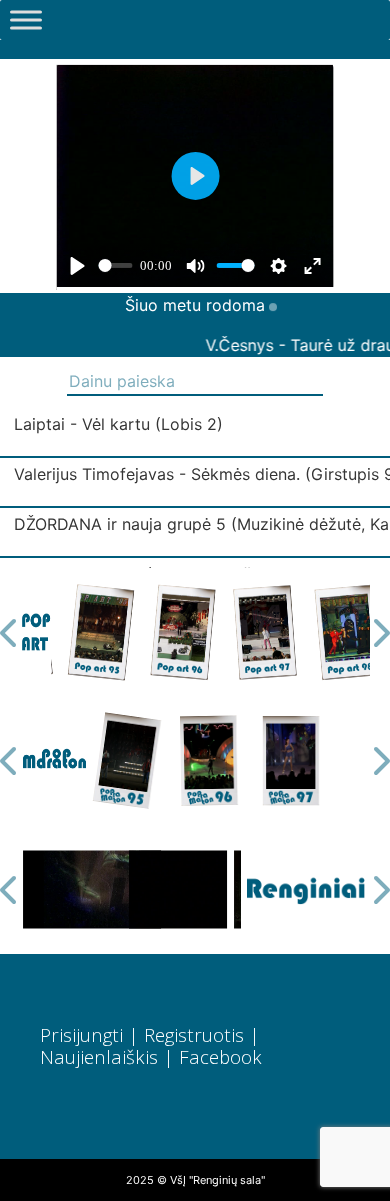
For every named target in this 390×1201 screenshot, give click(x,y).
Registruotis (194, 1034)
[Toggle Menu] (26, 19)
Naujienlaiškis (99, 1056)
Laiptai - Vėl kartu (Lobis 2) (118, 424)
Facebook (220, 1056)
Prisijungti (81, 1034)
